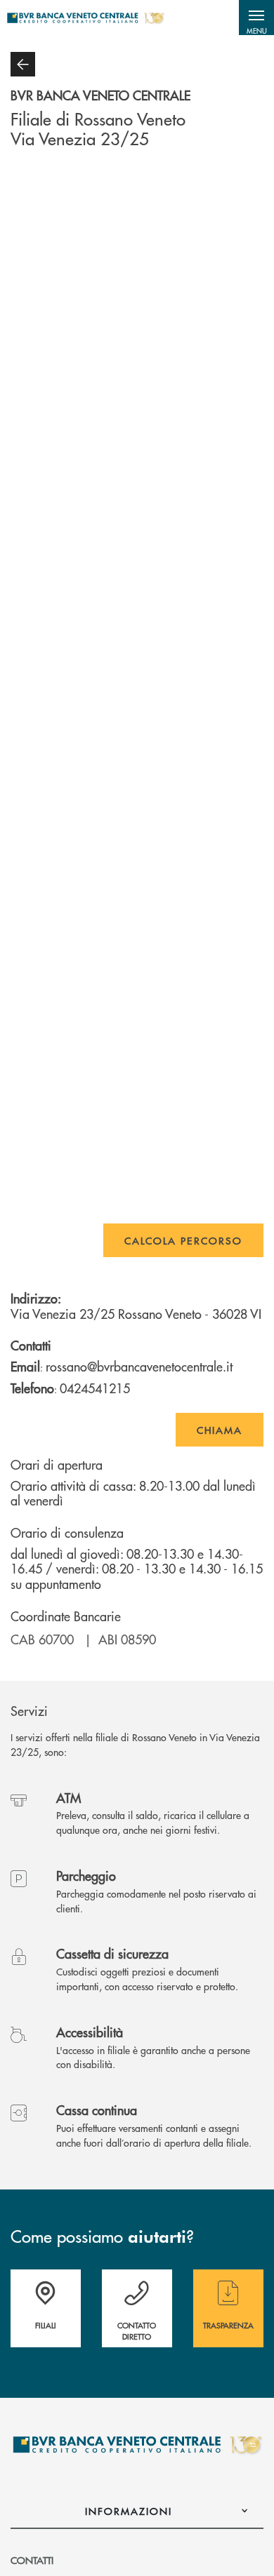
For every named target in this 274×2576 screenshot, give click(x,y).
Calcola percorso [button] (183, 1240)
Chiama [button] (220, 1430)
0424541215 (95, 1388)
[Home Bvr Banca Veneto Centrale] (85, 18)
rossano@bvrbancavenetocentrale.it (139, 1366)
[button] (256, 18)
